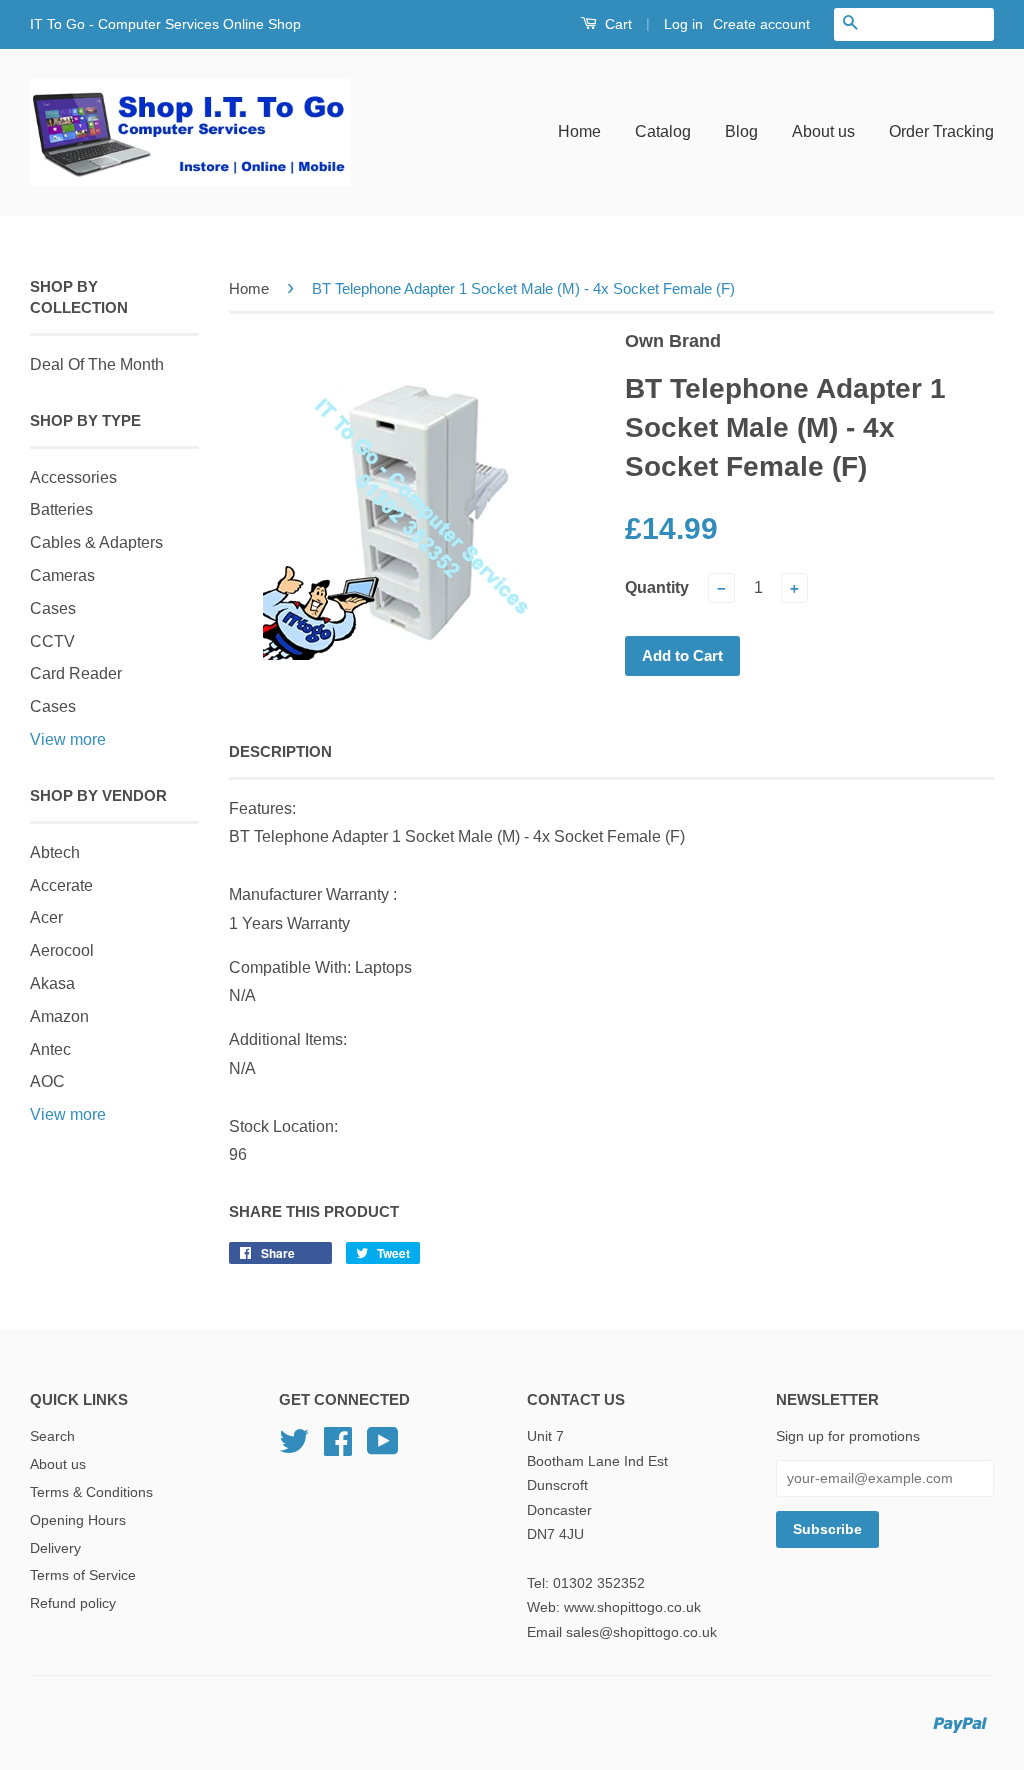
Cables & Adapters (96, 542)
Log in (683, 24)
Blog (741, 131)
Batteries (61, 509)
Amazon (59, 1016)
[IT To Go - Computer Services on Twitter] (294, 1448)
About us (823, 131)
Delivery (55, 1548)
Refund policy (73, 1603)
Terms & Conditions (91, 1492)
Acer (46, 917)
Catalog (663, 131)
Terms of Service (83, 1575)
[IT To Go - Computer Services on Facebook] (338, 1448)
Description (280, 751)
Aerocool (62, 950)
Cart (616, 24)
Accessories (73, 477)
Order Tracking (941, 131)
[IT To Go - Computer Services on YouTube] (383, 1448)
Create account (761, 24)
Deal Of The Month (97, 364)
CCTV (52, 641)
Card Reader (76, 673)
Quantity (657, 587)
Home (579, 131)
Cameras (62, 575)
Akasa (52, 983)
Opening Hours (78, 1520)
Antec (50, 1049)
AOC (47, 1081)
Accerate (61, 885)
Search (52, 1436)
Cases (53, 608)
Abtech (55, 852)
